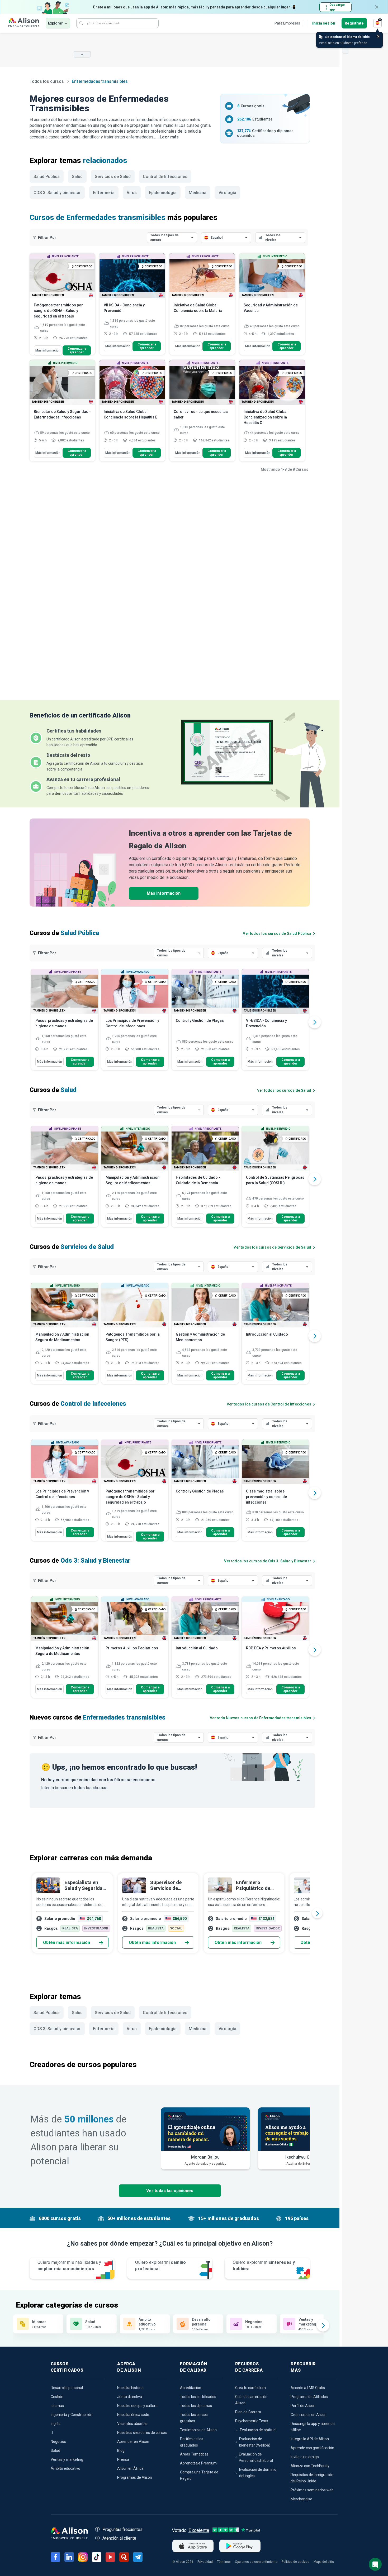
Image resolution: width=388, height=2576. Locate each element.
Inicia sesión (324, 23)
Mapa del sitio (324, 2562)
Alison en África (130, 2468)
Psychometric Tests (252, 2421)
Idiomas (57, 2406)
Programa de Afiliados (309, 2397)
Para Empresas (287, 23)
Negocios (58, 2442)
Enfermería (104, 193)
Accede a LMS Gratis (308, 2388)
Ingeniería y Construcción (72, 2415)
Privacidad (205, 2562)
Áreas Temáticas (194, 2454)
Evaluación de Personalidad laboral (256, 2457)
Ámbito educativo (65, 2468)
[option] (65, 1022)
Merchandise (301, 2499)
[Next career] (317, 1913)
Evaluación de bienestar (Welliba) (255, 2442)
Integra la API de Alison (310, 2439)
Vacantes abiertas (132, 2424)
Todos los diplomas (196, 2406)
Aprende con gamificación (312, 2448)
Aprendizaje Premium (198, 2463)
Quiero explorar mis (264, 2266)
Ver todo (261, 1718)
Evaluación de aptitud (258, 2430)
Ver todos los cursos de (277, 933)
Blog (121, 2450)
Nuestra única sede (133, 2415)
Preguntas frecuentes (122, 2529)
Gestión (57, 2397)
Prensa (123, 2459)
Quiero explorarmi (161, 2266)
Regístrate (354, 23)
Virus (132, 193)
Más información (48, 350)
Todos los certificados (198, 2397)
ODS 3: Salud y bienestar (57, 193)
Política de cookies (295, 2562)
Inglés (56, 2424)
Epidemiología (163, 193)
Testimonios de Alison (198, 2430)
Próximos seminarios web (312, 2490)
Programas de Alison (135, 2477)
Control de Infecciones (165, 177)
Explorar (55, 23)
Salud (77, 177)
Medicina (198, 193)
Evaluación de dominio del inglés (258, 2473)
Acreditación (191, 2388)
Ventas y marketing (67, 2459)
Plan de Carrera (248, 2412)
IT (52, 2433)
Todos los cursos (47, 81)
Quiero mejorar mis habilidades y (69, 2266)
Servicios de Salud (113, 177)
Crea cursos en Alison (309, 2415)
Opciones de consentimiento (256, 2562)
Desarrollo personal (67, 2388)
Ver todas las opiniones (170, 2191)
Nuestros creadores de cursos (142, 2433)
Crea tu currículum (250, 2388)
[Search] (81, 23)
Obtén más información (67, 1942)
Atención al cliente (119, 2538)
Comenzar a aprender (77, 350)
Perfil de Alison (303, 2406)
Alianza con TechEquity (310, 2466)
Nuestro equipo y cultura (137, 2406)
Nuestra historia (130, 2388)
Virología (227, 193)
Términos (224, 2562)
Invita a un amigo (305, 2457)
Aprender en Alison (133, 2442)
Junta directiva (130, 2397)
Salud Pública (47, 177)
